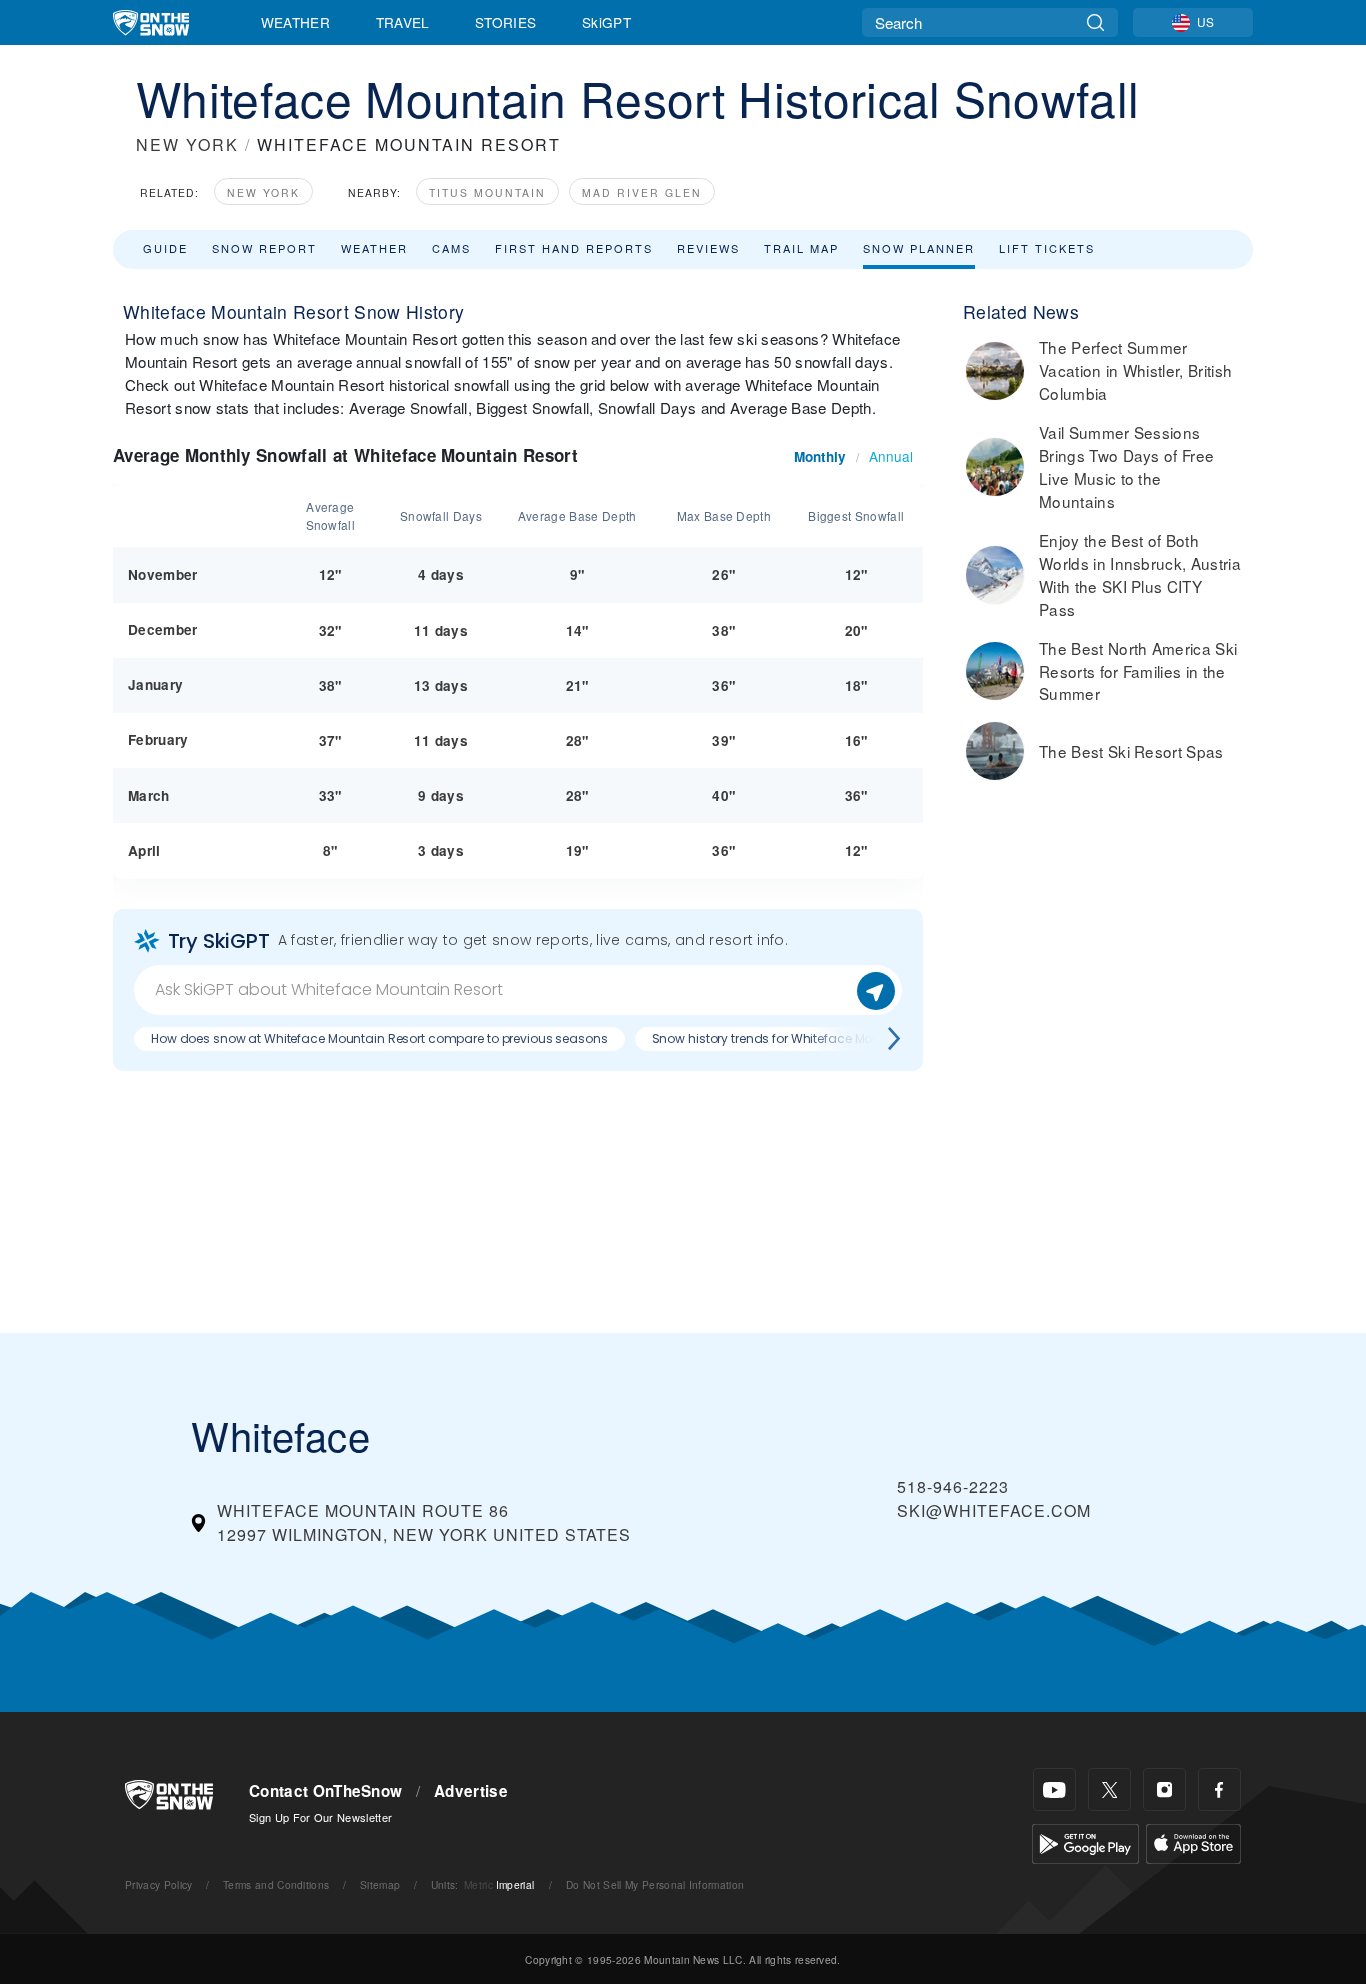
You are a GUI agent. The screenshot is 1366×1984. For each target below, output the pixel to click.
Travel (403, 22)
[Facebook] (1219, 1789)
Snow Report (264, 248)
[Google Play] (1085, 1841)
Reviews (708, 248)
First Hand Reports (574, 248)
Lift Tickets (1047, 248)
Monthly (820, 456)
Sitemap (380, 1884)
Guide (165, 248)
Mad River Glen (642, 192)
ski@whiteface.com (994, 1510)
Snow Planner (919, 248)
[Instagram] (1164, 1789)
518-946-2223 (953, 1486)
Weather (295, 22)
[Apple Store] (1193, 1841)
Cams (451, 248)
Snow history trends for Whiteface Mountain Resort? (805, 1038)
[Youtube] (1054, 1789)
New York (263, 192)
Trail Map (801, 248)
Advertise (471, 1791)
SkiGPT (606, 22)
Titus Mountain (487, 192)
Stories (505, 22)
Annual (891, 456)
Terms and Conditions (276, 1884)
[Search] (1095, 22)
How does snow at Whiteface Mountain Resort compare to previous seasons (379, 1038)
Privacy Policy (158, 1884)
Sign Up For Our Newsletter (320, 1817)
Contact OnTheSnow (325, 1791)
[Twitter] (1109, 1789)
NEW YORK (187, 144)
